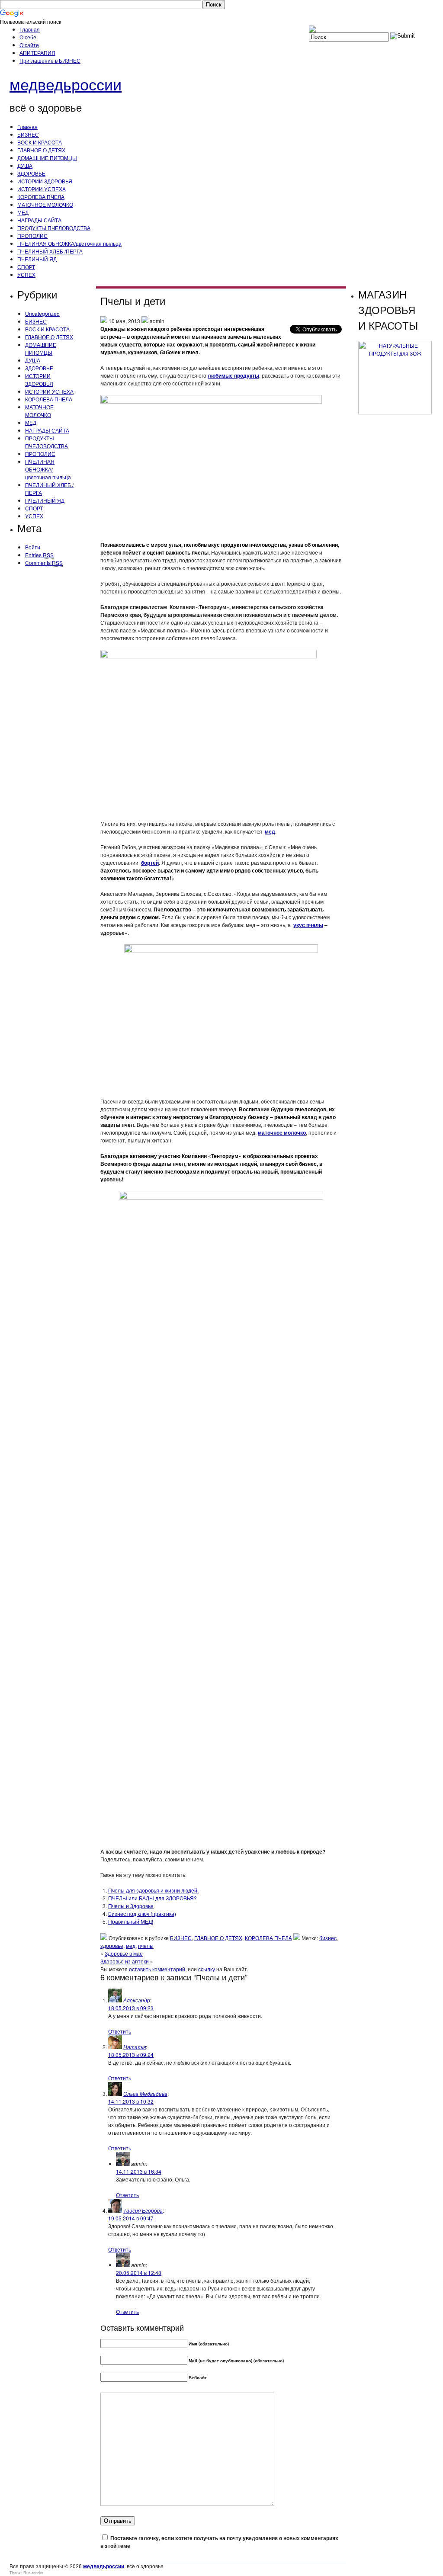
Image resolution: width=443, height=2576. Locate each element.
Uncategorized (42, 313)
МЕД (23, 212)
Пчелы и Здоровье (131, 1906)
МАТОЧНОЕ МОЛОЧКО (45, 204)
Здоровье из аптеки (125, 1961)
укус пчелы (308, 925)
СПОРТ (26, 267)
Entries (39, 555)
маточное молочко (282, 1132)
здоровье (112, 1946)
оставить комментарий (157, 1969)
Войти (33, 547)
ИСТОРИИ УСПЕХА (42, 189)
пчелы (146, 1946)
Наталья (135, 2047)
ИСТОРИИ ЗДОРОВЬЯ (45, 181)
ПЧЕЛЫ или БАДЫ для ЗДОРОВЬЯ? (152, 1898)
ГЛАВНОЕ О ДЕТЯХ (41, 150)
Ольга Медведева (145, 2093)
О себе (28, 37)
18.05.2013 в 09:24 (131, 2055)
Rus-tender (33, 2573)
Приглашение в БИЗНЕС (50, 60)
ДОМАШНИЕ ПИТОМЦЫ (47, 158)
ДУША (25, 165)
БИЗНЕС (28, 134)
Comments (44, 563)
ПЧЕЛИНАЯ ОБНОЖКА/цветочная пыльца (69, 243)
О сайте (29, 45)
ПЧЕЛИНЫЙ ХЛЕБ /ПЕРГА (50, 251)
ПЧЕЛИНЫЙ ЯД (37, 259)
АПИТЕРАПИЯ (37, 53)
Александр (137, 2000)
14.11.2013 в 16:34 (139, 2171)
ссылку (207, 1969)
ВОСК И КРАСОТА (40, 142)
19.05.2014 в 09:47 (131, 2218)
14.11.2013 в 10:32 (131, 2101)
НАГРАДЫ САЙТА (39, 220)
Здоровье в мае (124, 1953)
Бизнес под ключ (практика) (142, 1914)
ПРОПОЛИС (32, 236)
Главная (30, 29)
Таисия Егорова (143, 2210)
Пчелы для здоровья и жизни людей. (153, 1890)
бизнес (328, 1938)
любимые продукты (233, 375)
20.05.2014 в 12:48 (139, 2273)
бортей (150, 863)
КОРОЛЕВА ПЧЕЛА (41, 197)
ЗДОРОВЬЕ (31, 173)
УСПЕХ (26, 274)
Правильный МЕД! (131, 1921)
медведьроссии (66, 84)
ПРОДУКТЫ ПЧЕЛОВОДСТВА (54, 228)
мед (270, 831)
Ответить (120, 2031)
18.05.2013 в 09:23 (131, 2008)
